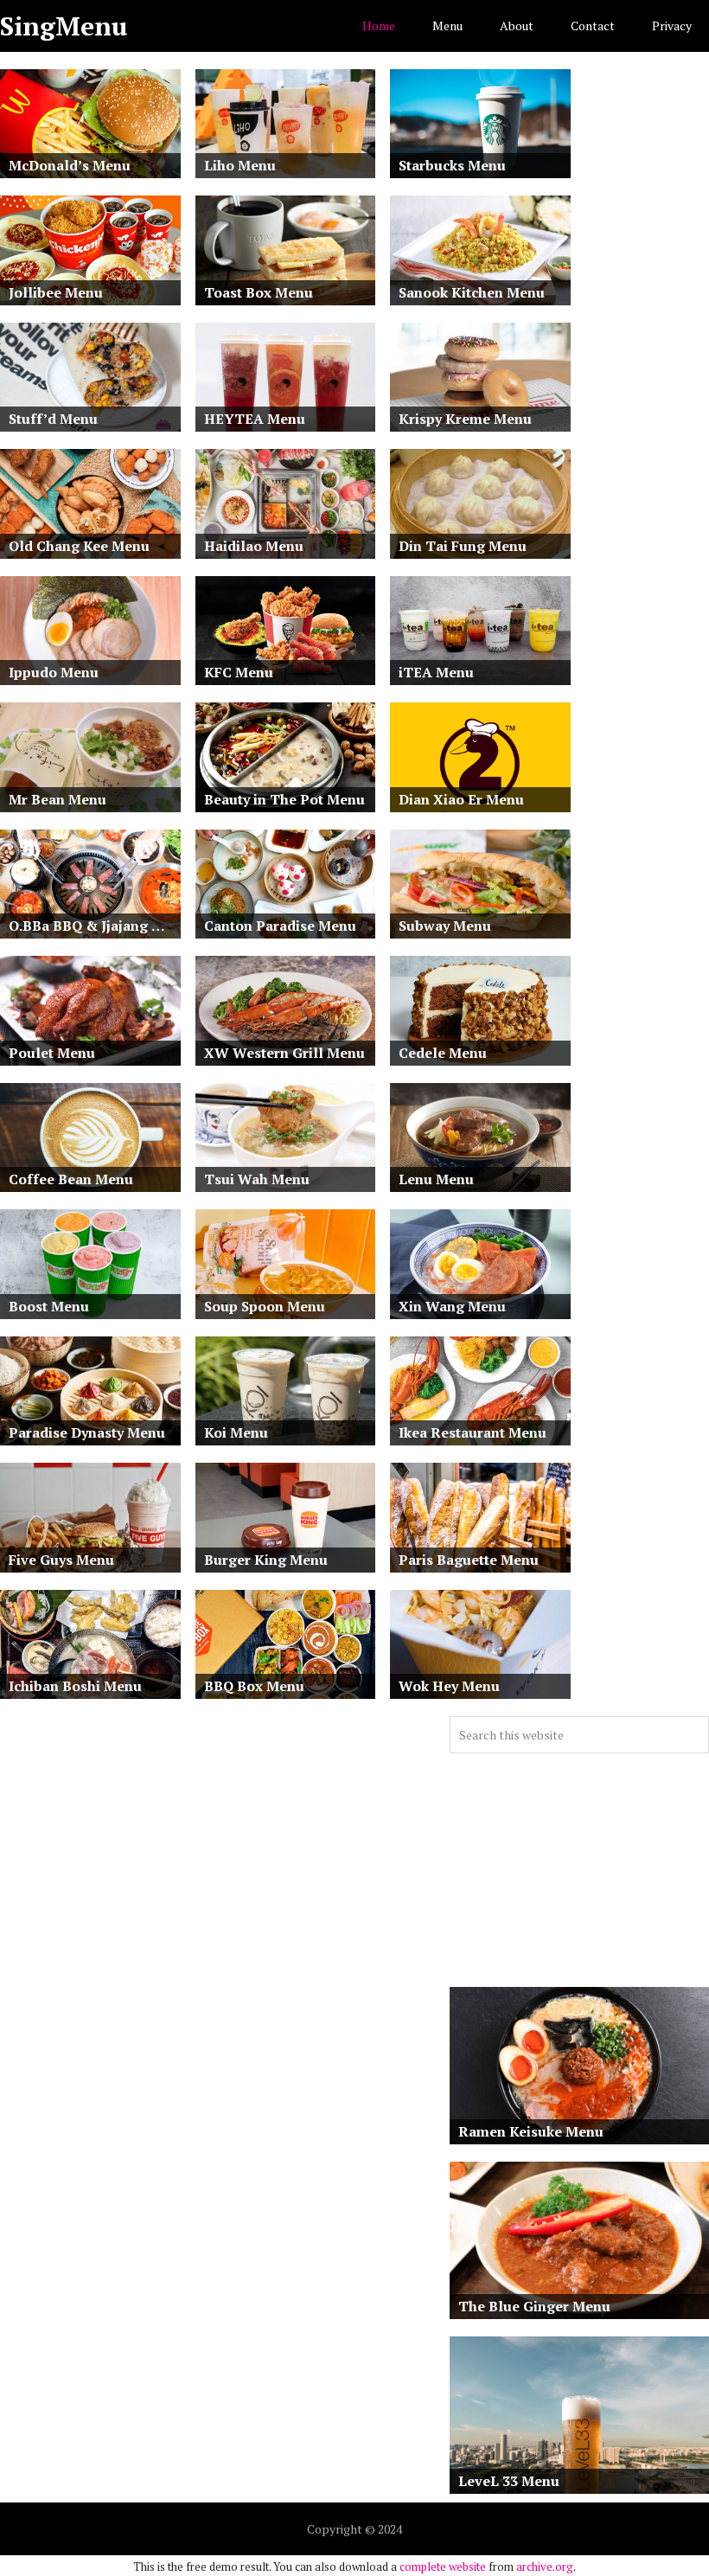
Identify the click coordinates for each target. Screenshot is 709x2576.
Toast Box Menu (259, 292)
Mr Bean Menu (57, 799)
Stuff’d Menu (53, 419)
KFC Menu (239, 672)
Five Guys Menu (61, 1560)
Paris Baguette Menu (469, 1560)
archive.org (545, 2566)
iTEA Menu (436, 672)
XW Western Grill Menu (284, 1053)
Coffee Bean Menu (71, 1179)
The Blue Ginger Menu (534, 2306)
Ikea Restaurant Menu (473, 1432)
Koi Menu (236, 1432)
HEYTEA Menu (255, 419)
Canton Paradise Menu (280, 926)
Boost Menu (49, 1306)
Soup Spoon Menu (265, 1306)
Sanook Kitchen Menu (472, 292)
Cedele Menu (443, 1053)
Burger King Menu (266, 1560)
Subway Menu (445, 926)
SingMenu (64, 26)
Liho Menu (240, 165)
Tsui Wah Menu (257, 1179)
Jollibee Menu (56, 292)
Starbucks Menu (452, 165)
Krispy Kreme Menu (465, 419)
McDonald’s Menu (70, 165)
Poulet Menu (52, 1053)
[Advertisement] (579, 1870)
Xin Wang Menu (452, 1306)
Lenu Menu (436, 1179)
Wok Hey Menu (449, 1686)
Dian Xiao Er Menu (461, 799)
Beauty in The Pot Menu (284, 799)
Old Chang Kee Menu (79, 546)
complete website (443, 2566)
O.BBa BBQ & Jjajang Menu (95, 926)
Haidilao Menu (254, 546)
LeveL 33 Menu (509, 2481)
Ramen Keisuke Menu (531, 2131)
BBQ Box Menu (254, 1686)
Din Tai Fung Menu (463, 546)
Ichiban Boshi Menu (75, 1686)
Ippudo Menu (54, 672)
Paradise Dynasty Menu (87, 1432)
